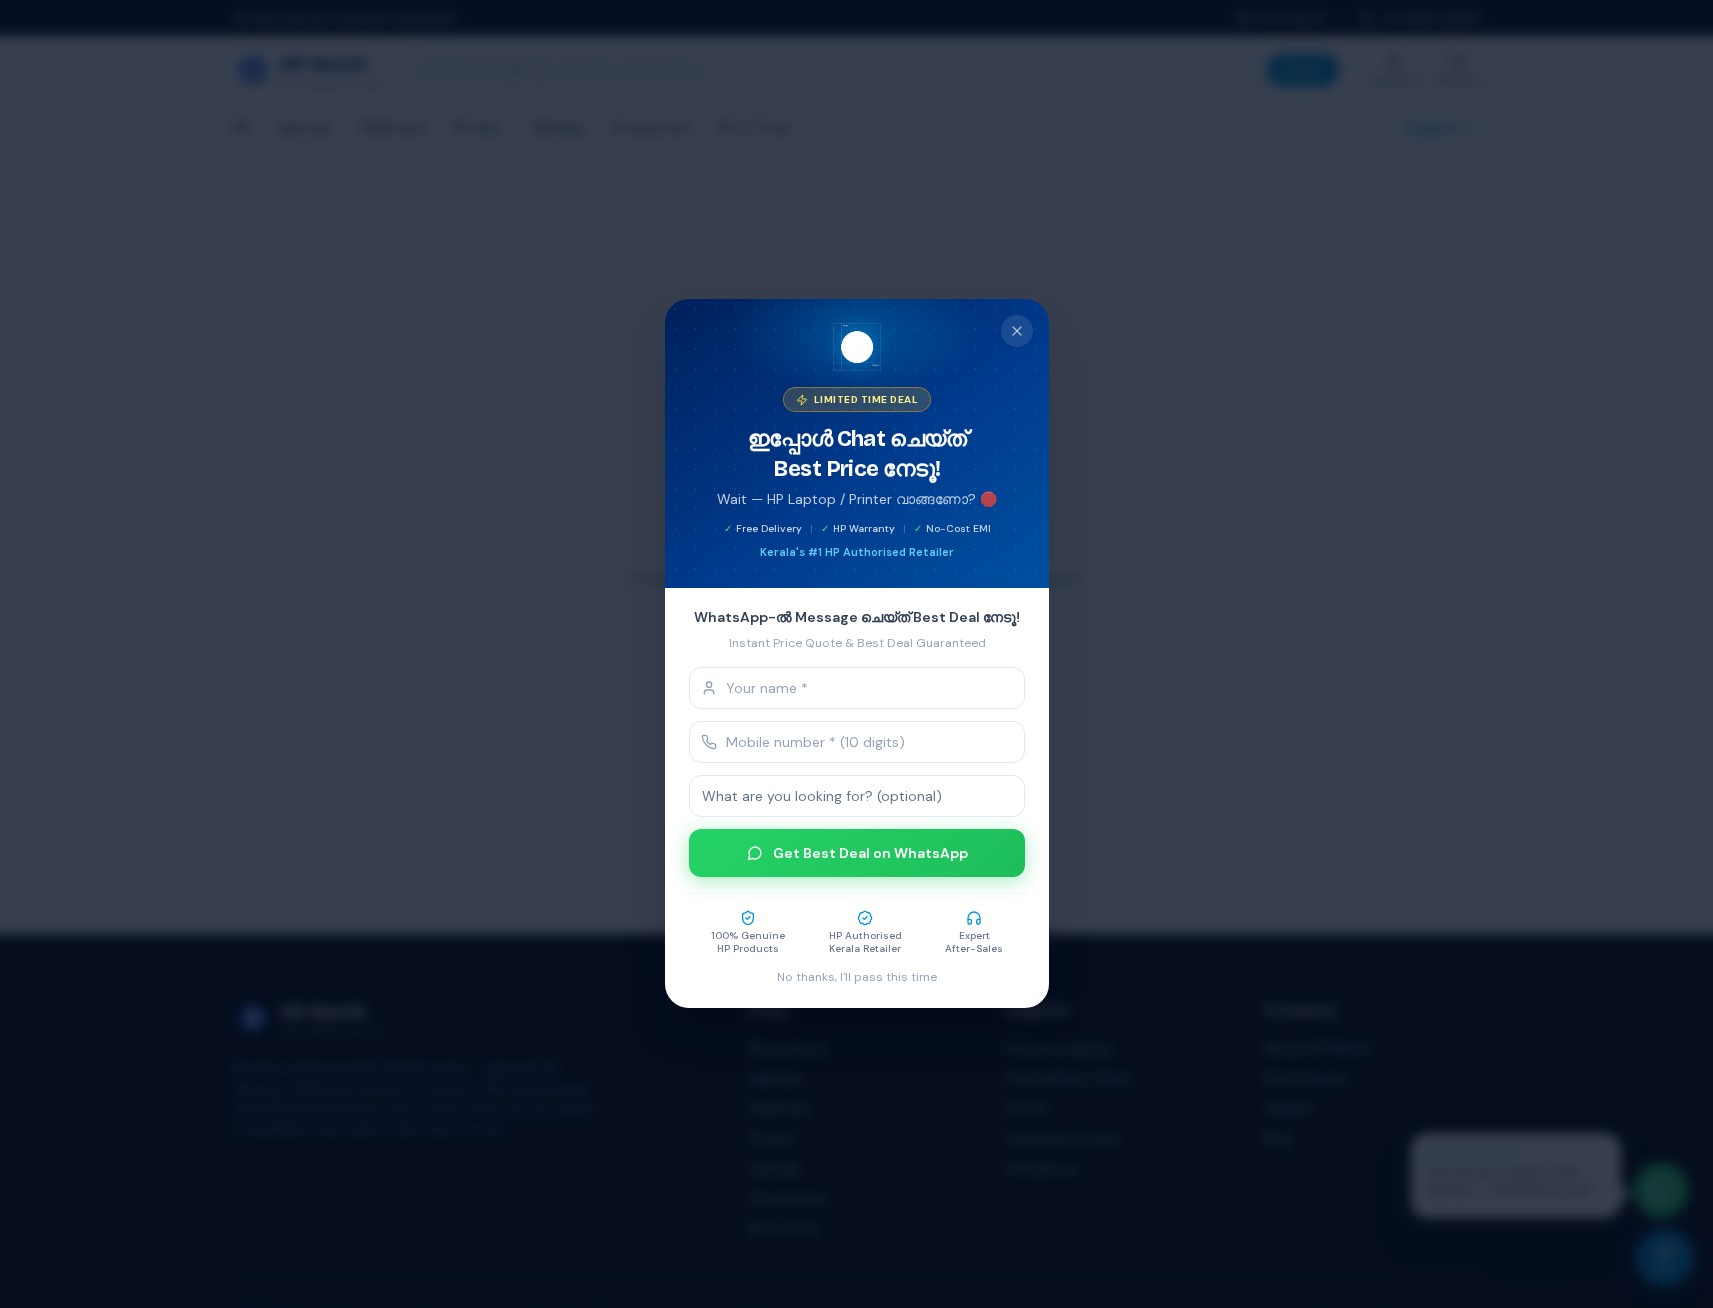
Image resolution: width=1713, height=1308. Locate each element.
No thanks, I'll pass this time (857, 978)
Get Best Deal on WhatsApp (869, 854)
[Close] (1017, 331)
